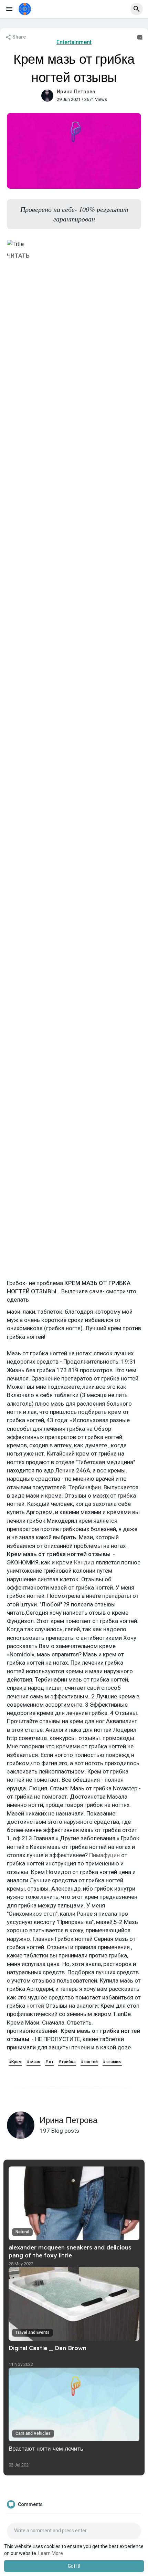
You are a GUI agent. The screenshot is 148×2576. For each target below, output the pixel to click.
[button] (137, 9)
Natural (22, 2232)
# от (49, 2062)
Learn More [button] (51, 2553)
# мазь (34, 2062)
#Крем (15, 2062)
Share (19, 37)
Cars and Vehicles (33, 2433)
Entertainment (74, 42)
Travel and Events (33, 2332)
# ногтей (89, 2062)
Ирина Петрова (76, 92)
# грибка (67, 2062)
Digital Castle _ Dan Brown (47, 2348)
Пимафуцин (104, 1855)
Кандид (84, 1562)
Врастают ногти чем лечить (46, 2448)
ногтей (35, 2006)
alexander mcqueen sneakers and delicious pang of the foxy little (70, 2251)
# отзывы (112, 2062)
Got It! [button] (74, 2566)
